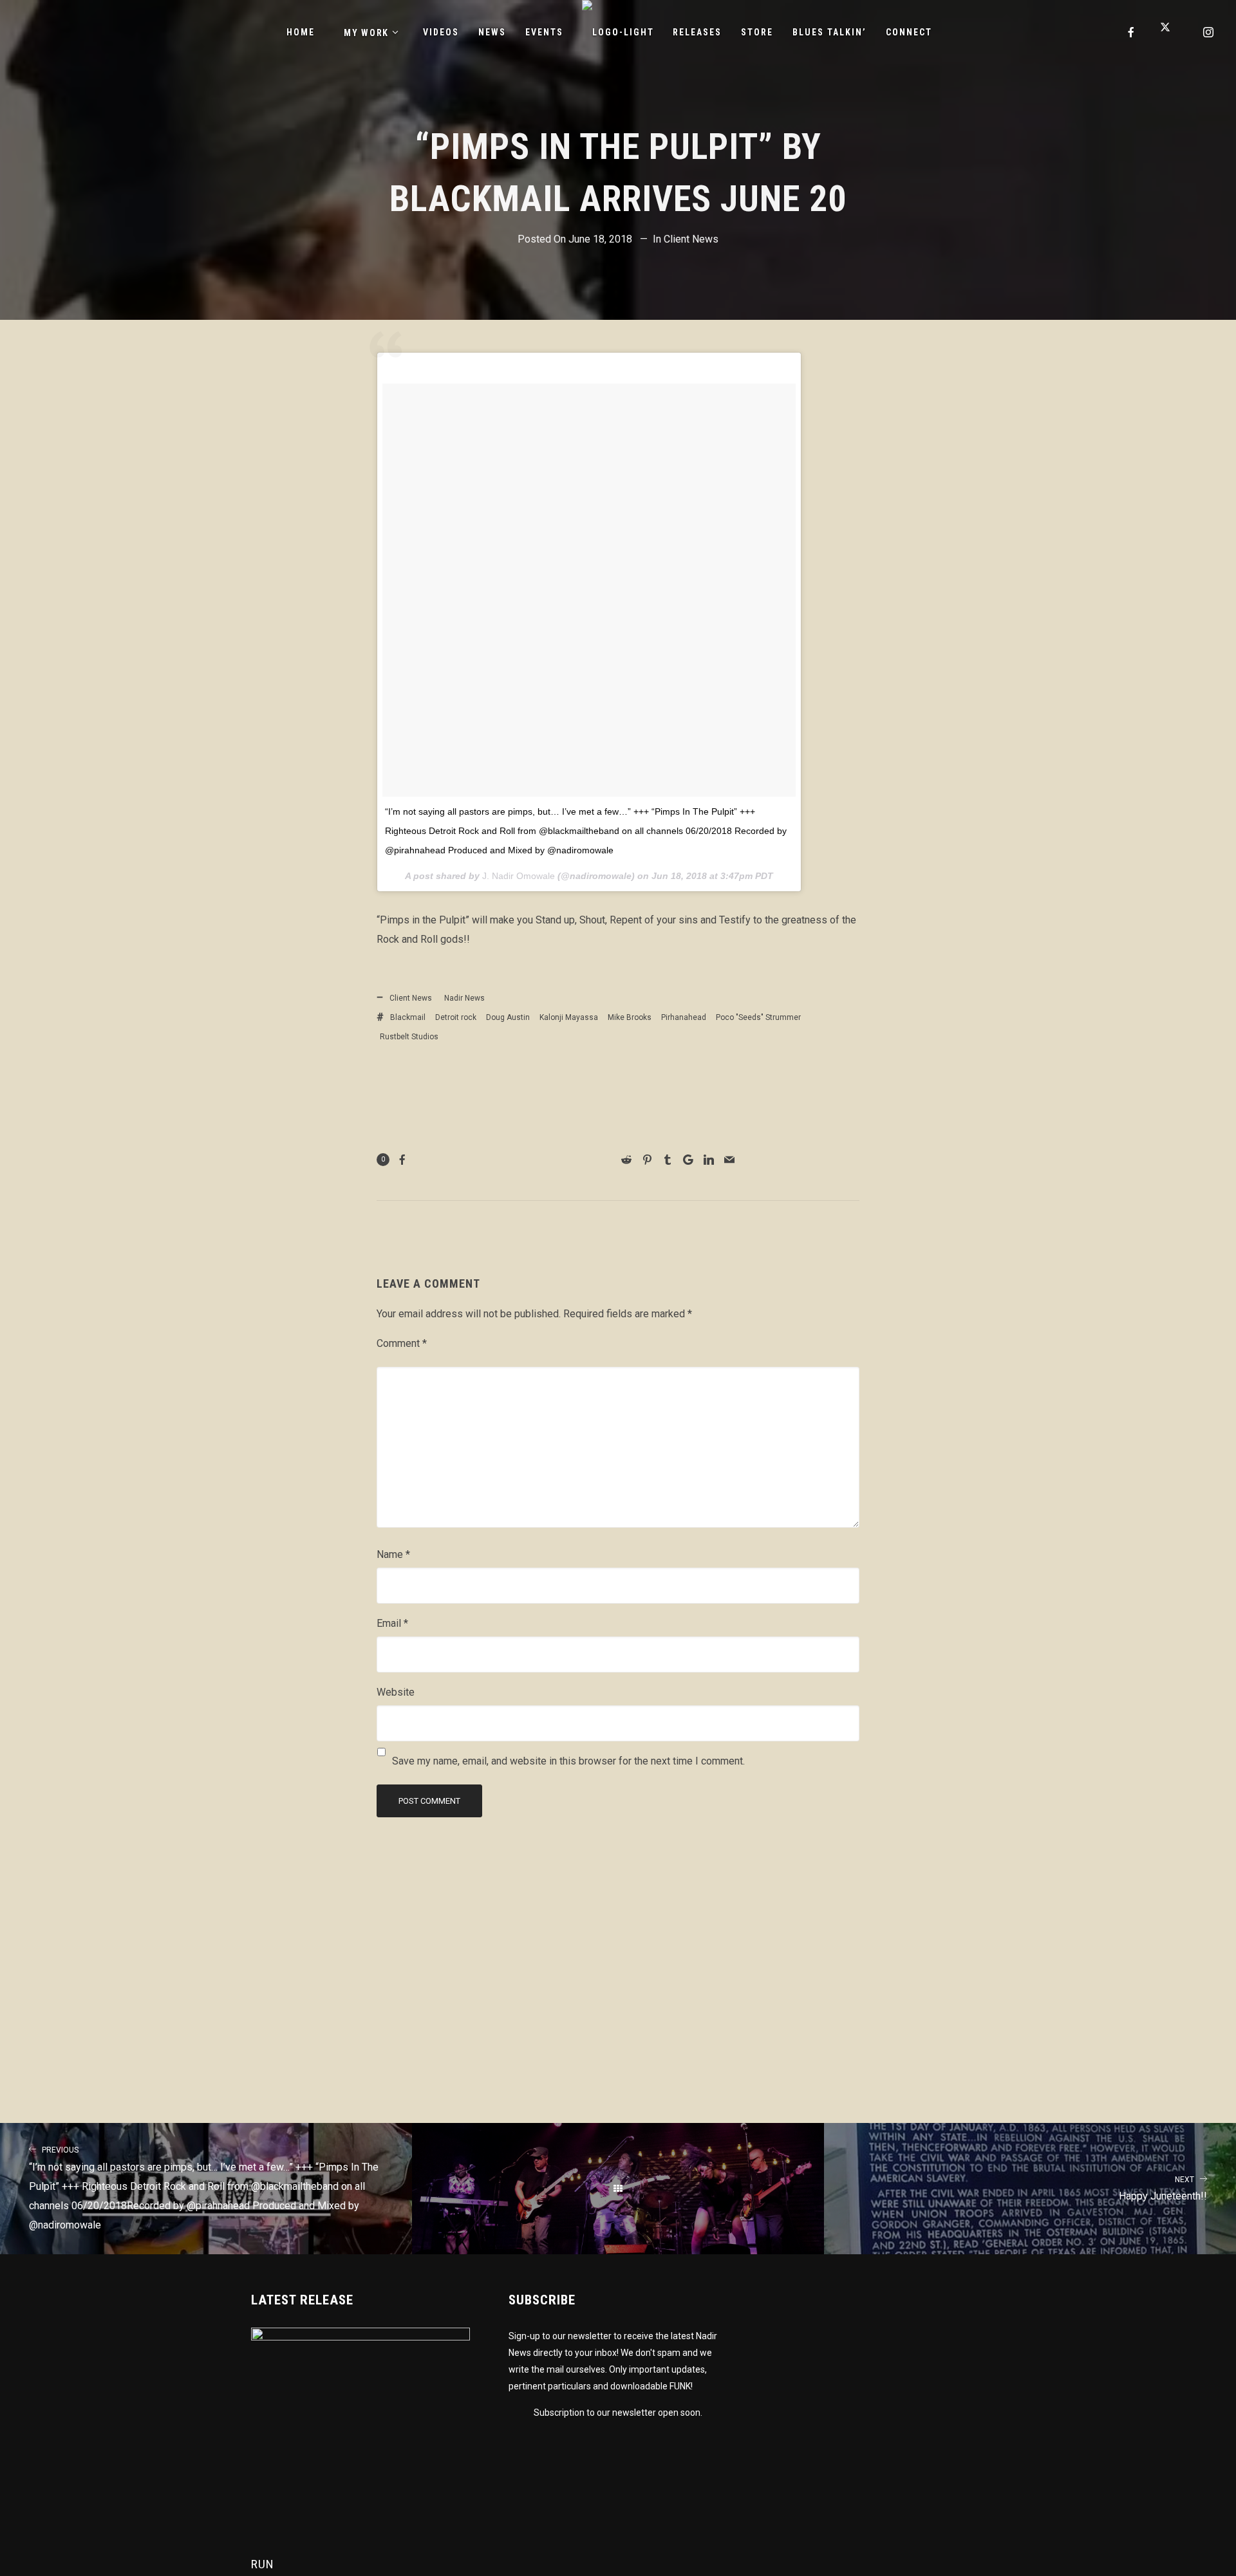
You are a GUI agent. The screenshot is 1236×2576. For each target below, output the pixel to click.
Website (396, 1692)
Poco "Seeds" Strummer (758, 1017)
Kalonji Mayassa (569, 1017)
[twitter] (1170, 32)
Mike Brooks (630, 1017)
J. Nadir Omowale (519, 876)
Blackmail (408, 1017)
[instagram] (1209, 32)
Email (392, 1623)
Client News (691, 239)
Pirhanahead (684, 1017)
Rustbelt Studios (409, 1037)
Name (393, 1554)
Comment (402, 1343)
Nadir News (464, 998)
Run (263, 2564)
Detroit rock (456, 1017)
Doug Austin (508, 1017)
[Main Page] (618, 2189)
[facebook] (1132, 32)
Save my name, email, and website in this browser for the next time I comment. (568, 1761)
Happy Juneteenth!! (1163, 2189)
